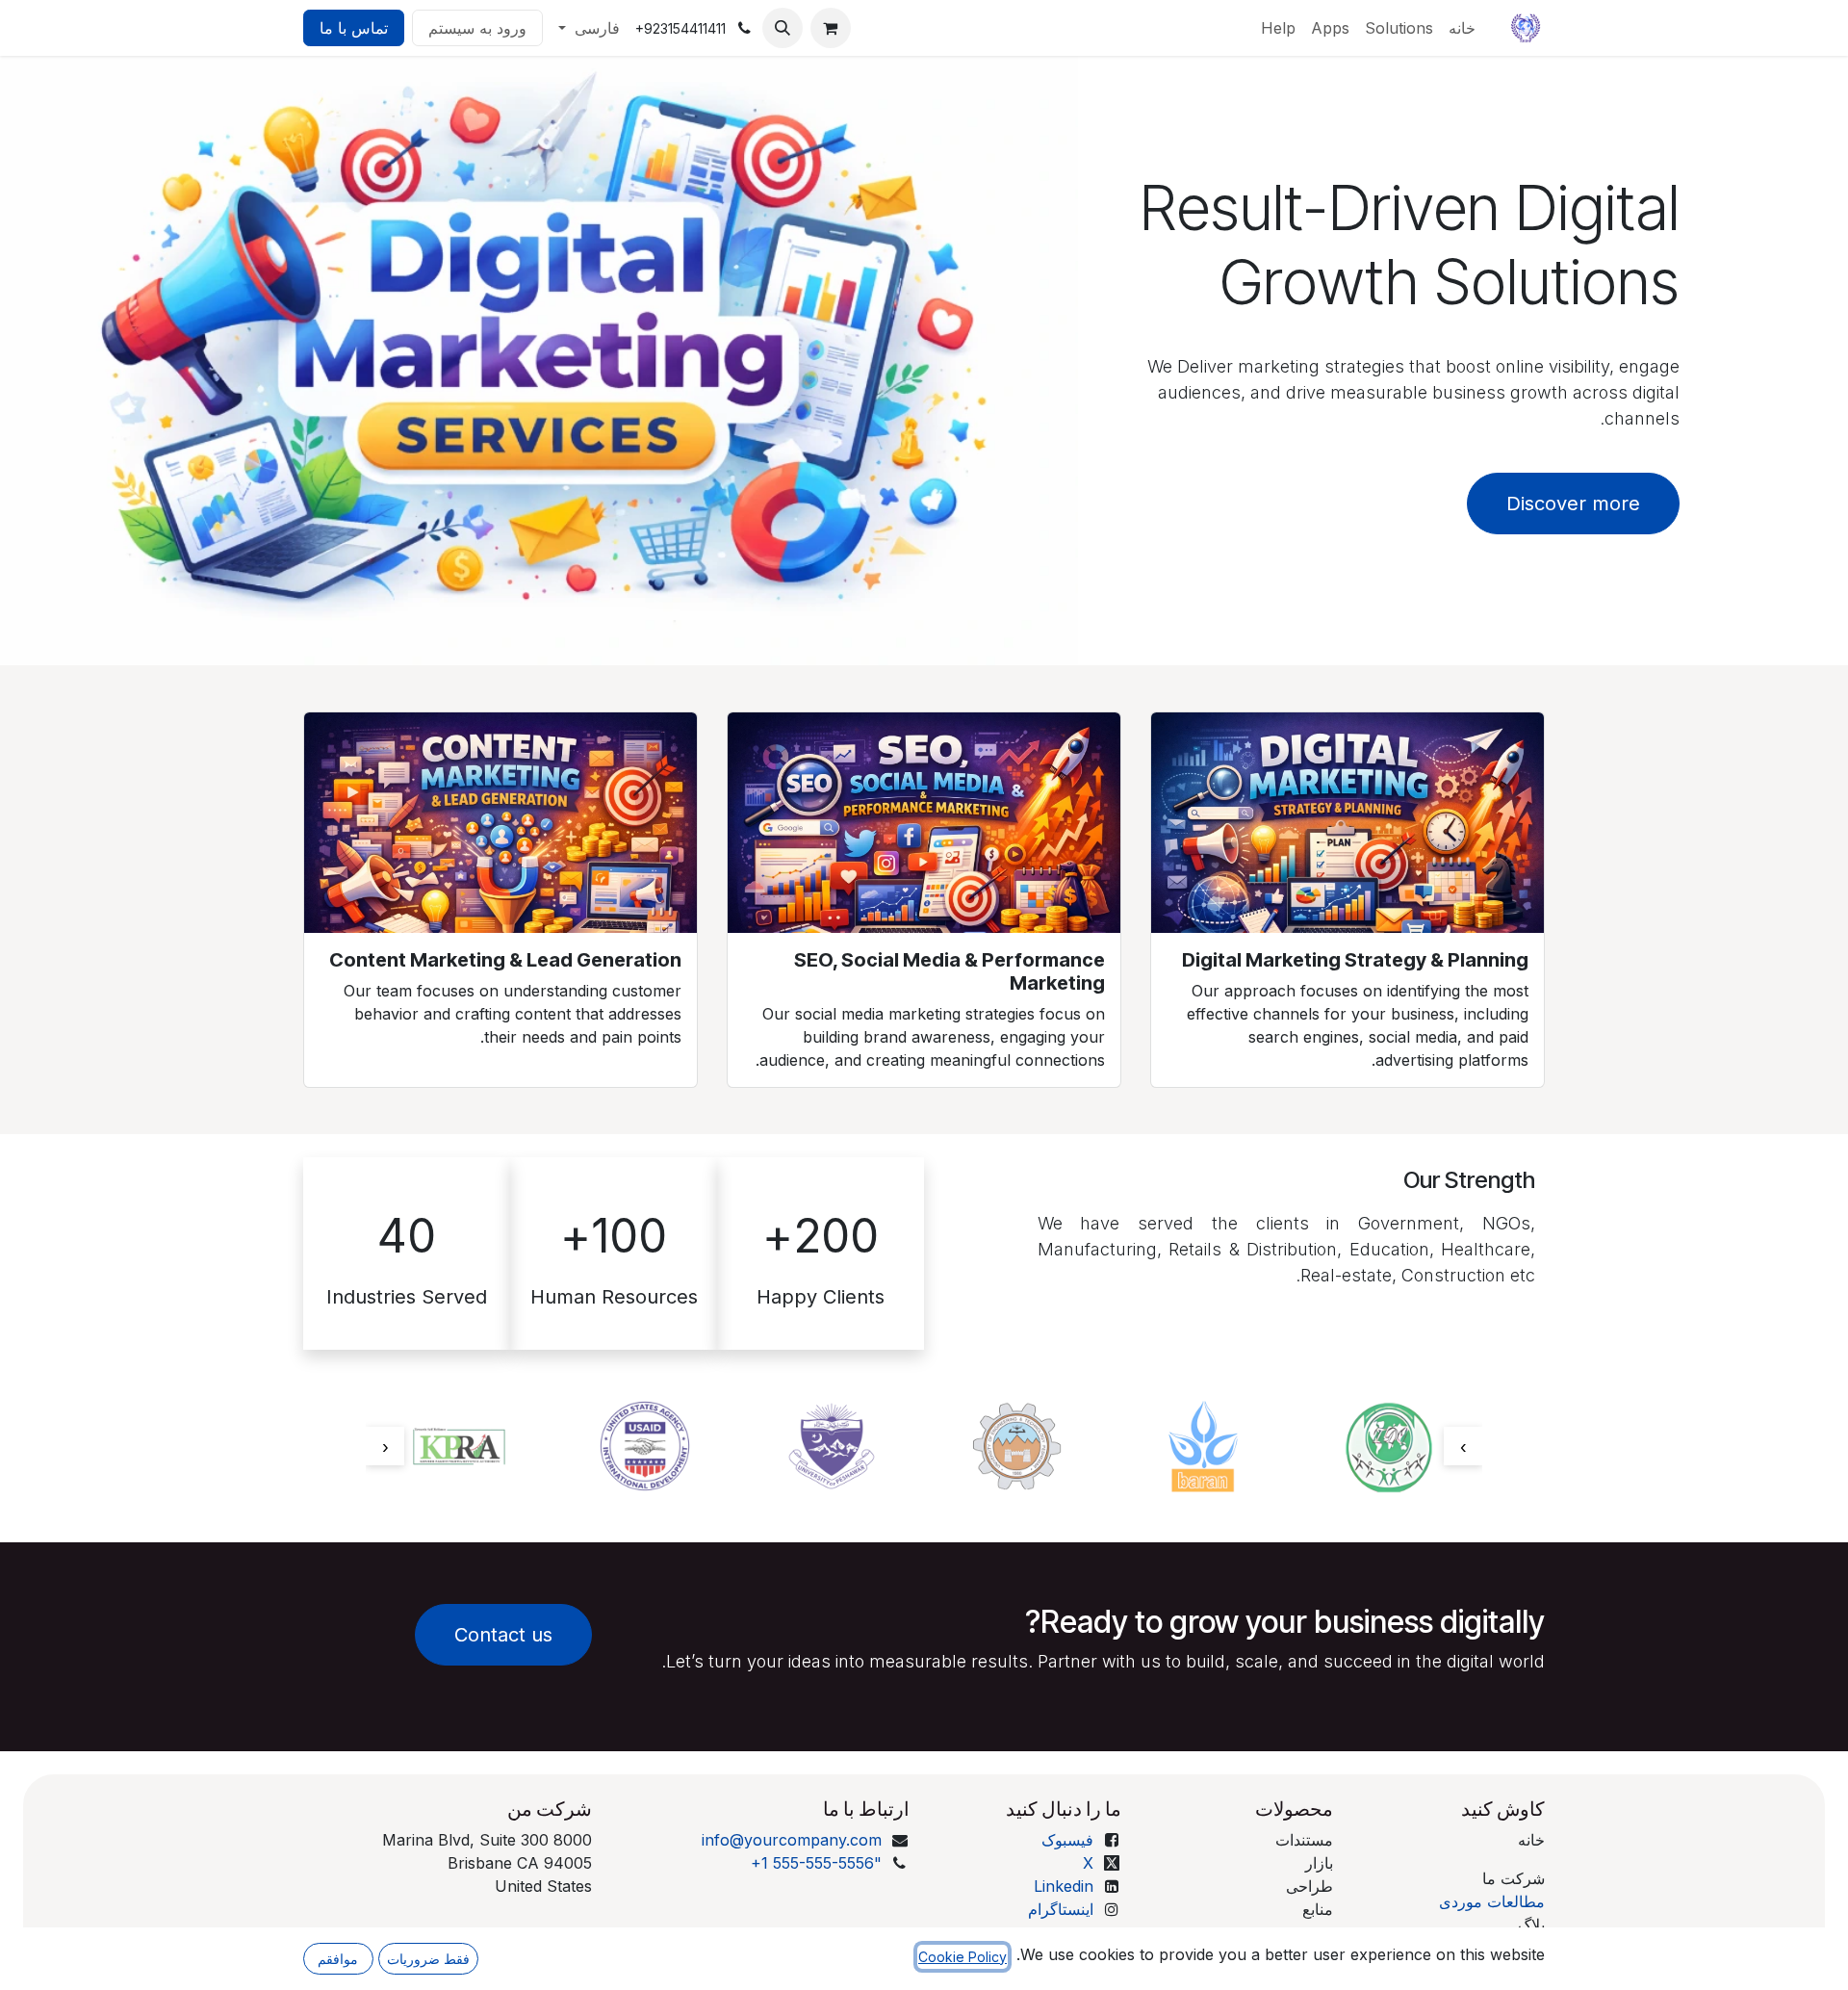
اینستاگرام (1061, 1909)
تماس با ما (354, 28)
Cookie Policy (962, 1957)
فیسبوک (1067, 1840)
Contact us (503, 1635)
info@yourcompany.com (792, 1840)
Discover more (1573, 504)
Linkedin (1064, 1886)
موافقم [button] (338, 1959)
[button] (783, 28)
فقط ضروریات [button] (428, 1959)
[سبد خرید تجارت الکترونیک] (831, 28)
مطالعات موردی (1492, 1901)
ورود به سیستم (477, 28)
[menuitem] (1462, 28)
